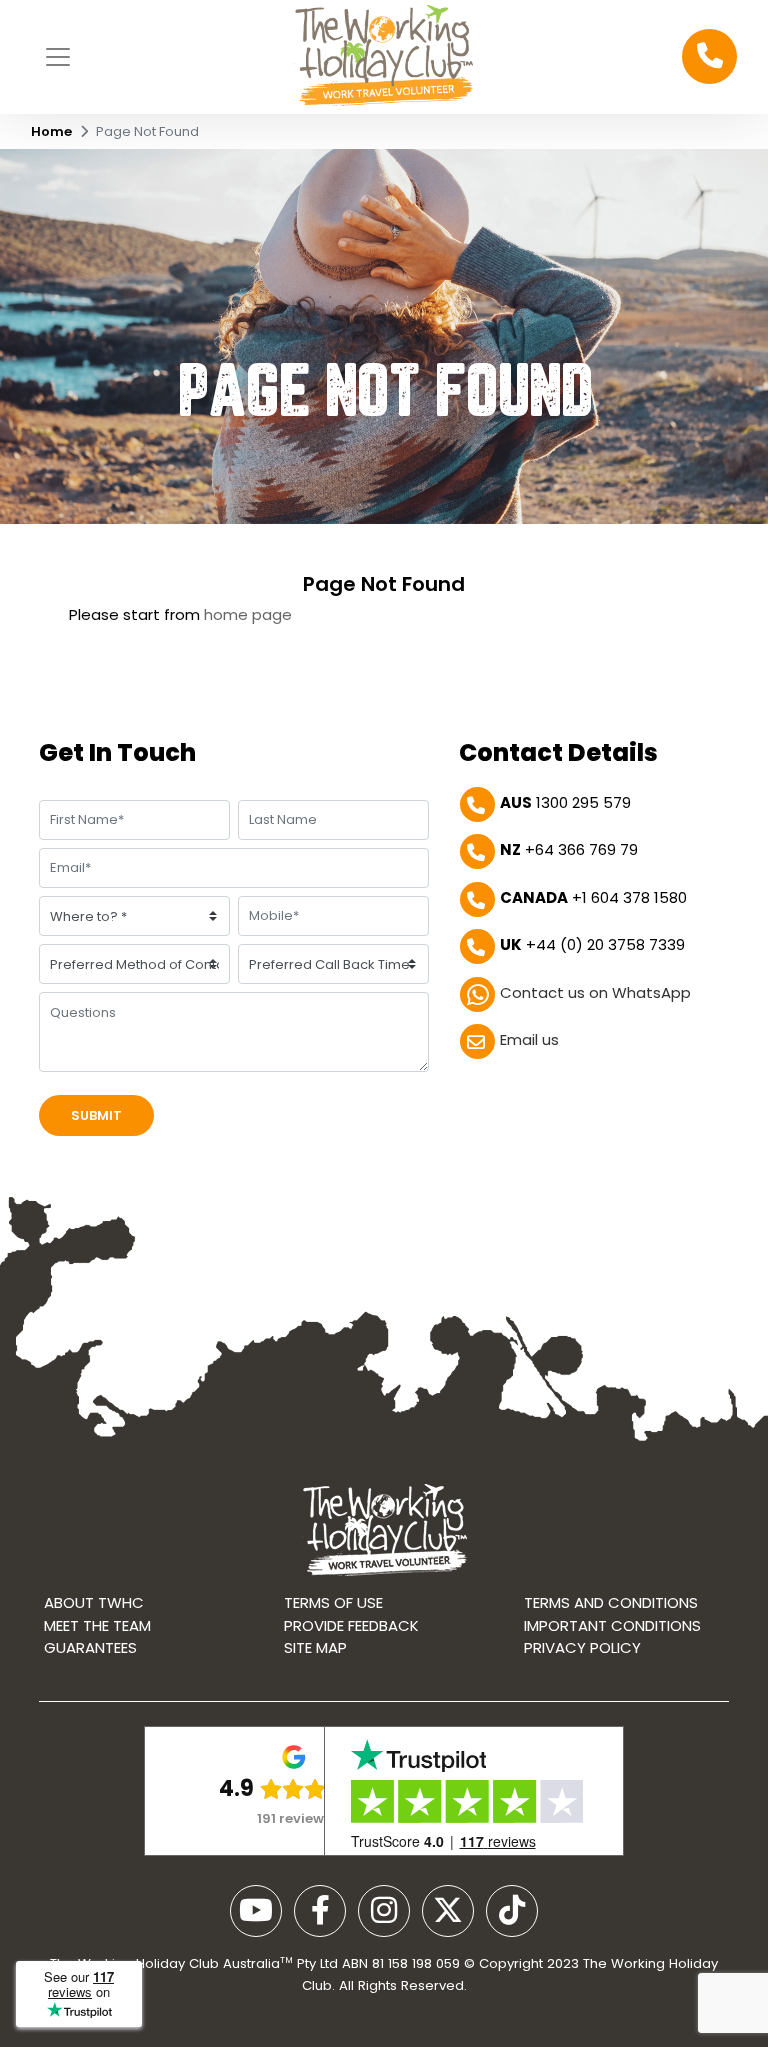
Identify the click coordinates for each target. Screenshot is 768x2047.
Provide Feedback (351, 1625)
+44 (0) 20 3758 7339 (592, 944)
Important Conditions (612, 1625)
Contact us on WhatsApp (595, 992)
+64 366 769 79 (569, 849)
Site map (315, 1647)
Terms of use (333, 1602)
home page (248, 614)
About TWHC (94, 1602)
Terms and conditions (611, 1602)
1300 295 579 (565, 802)
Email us (529, 1039)
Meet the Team (97, 1625)
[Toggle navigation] (58, 57)
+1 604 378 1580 (593, 897)
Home (51, 131)
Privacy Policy (582, 1647)
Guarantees (90, 1647)
